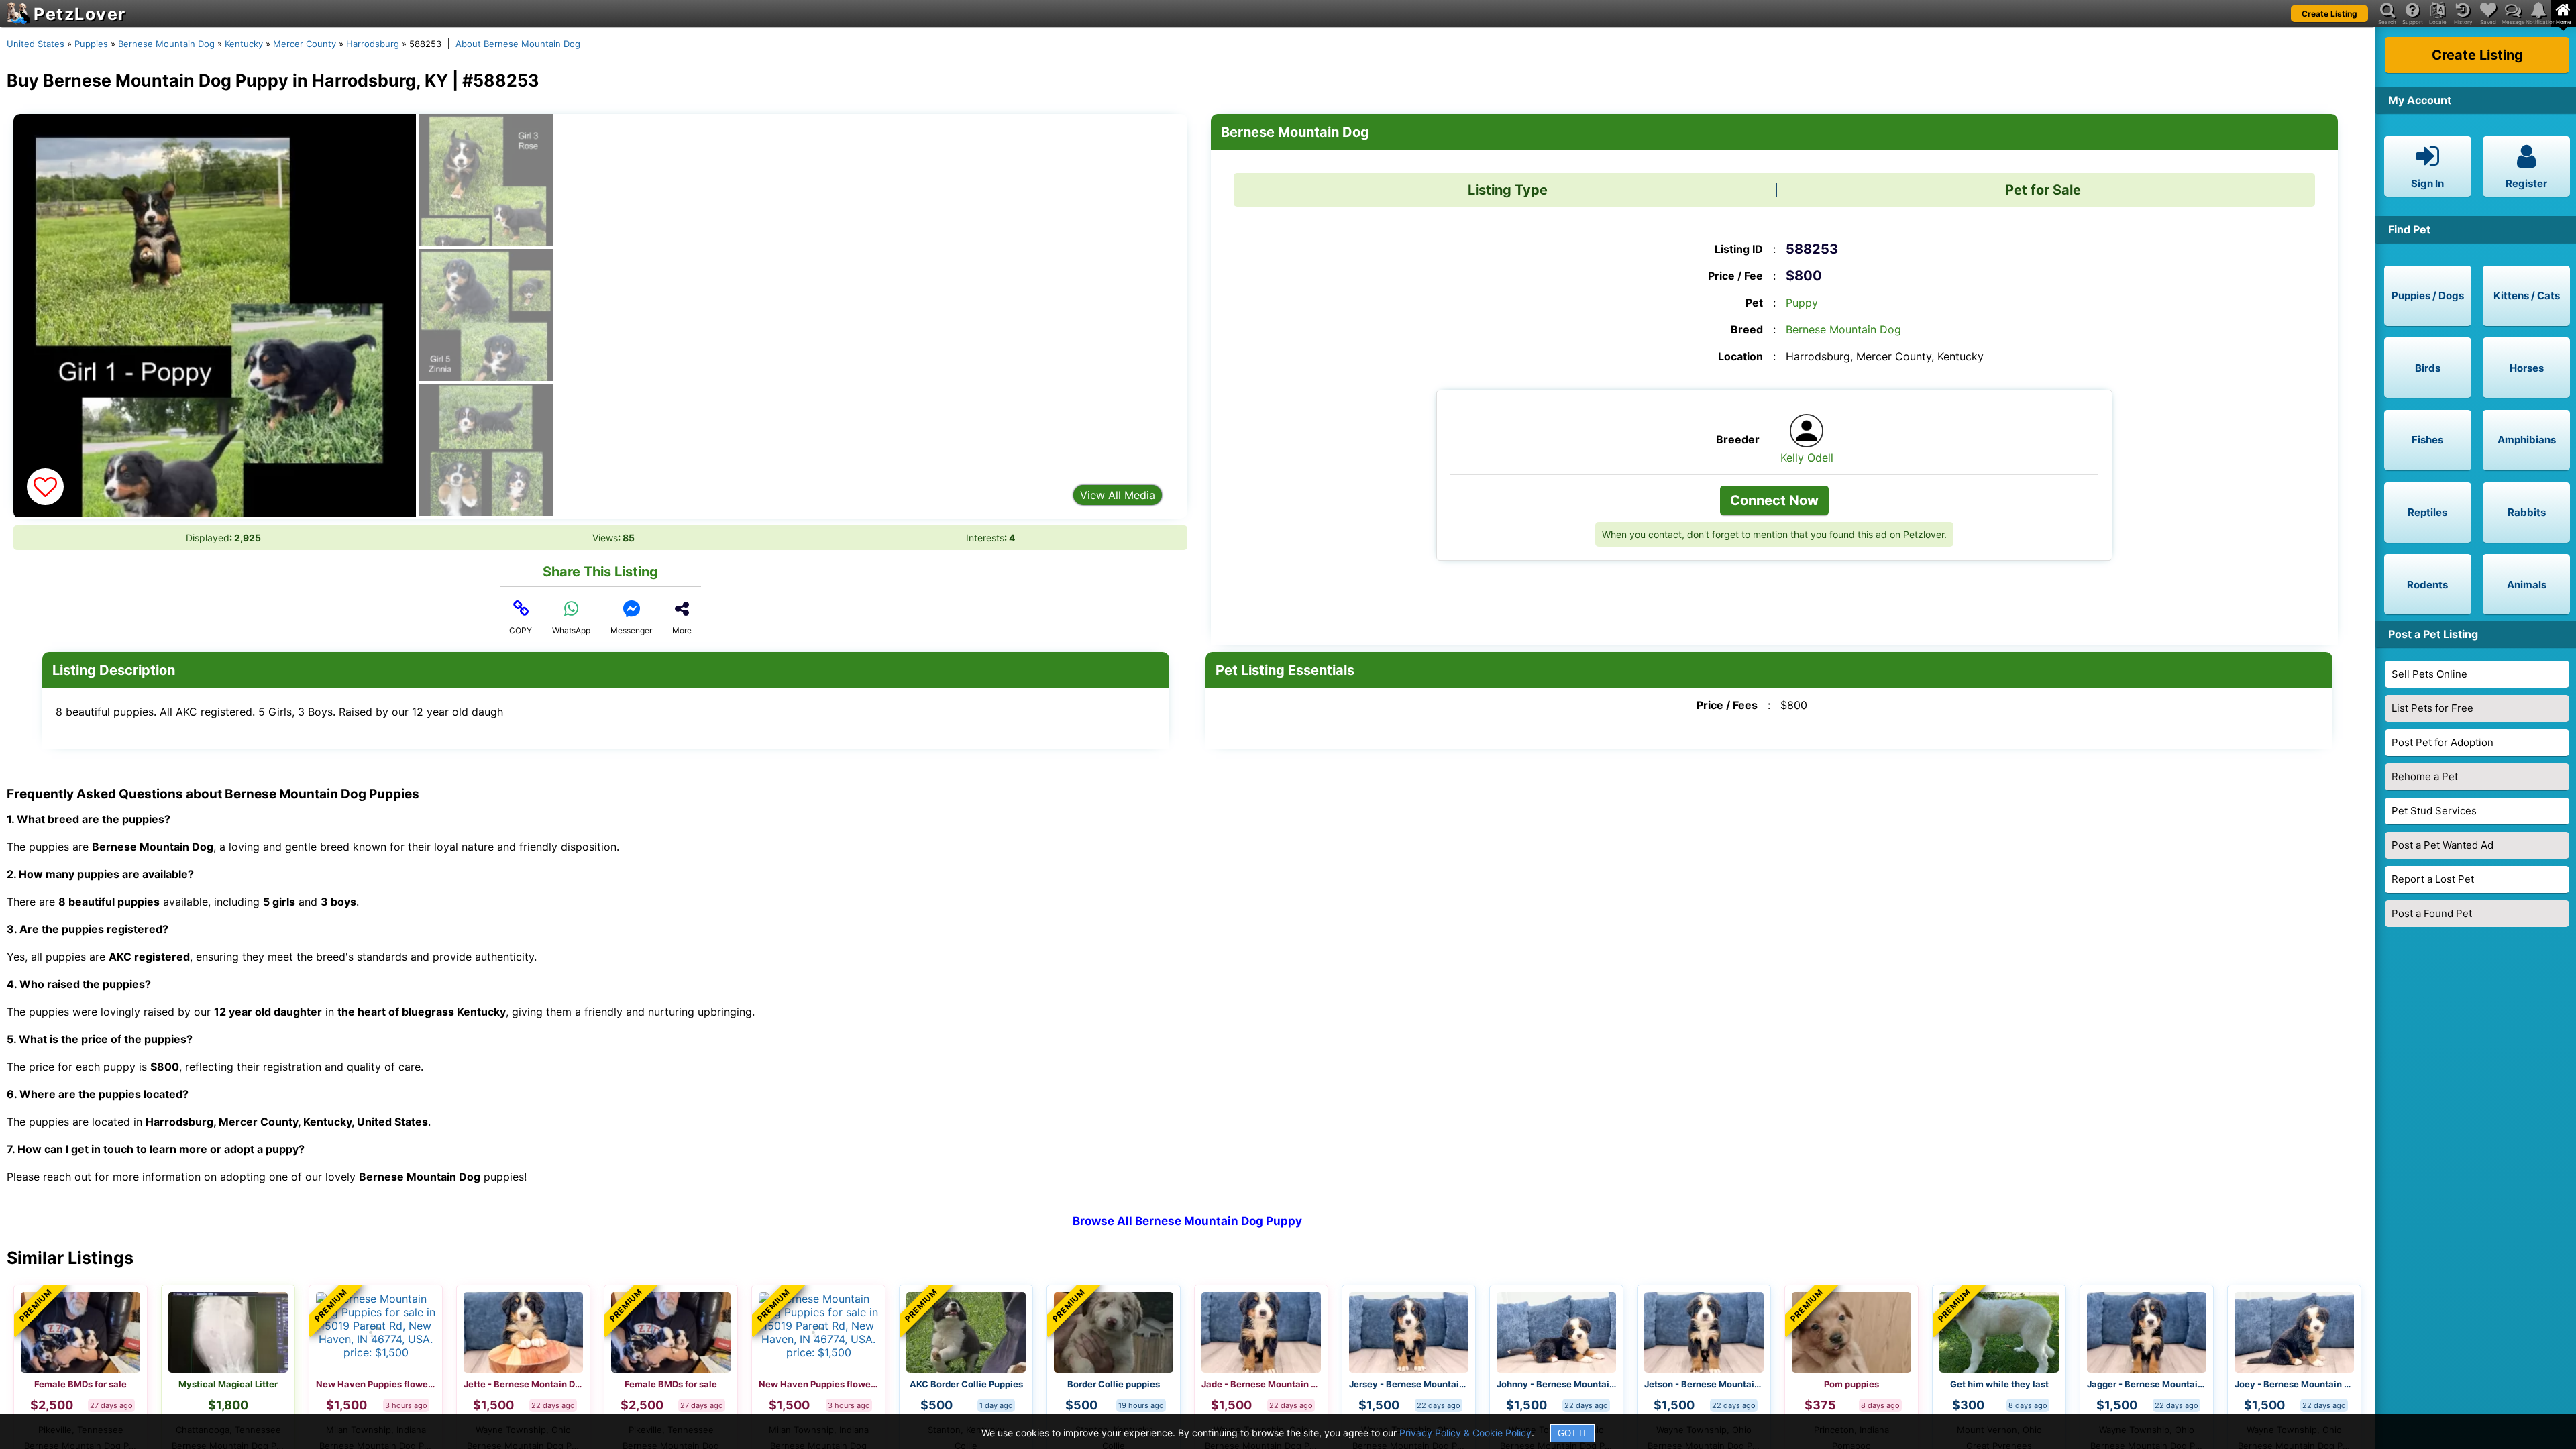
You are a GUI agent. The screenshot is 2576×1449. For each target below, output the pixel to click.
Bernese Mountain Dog (166, 44)
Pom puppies (1851, 1384)
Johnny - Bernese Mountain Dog (1556, 1384)
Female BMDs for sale (80, 1384)
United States (36, 44)
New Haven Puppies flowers (376, 1384)
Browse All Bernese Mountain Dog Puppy (1187, 1221)
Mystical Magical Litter (228, 1384)
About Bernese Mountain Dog (518, 44)
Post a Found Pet (2432, 913)
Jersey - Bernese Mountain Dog (1409, 1384)
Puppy (1802, 303)
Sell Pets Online (2429, 674)
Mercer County (305, 44)
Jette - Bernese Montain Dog (523, 1384)
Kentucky (244, 44)
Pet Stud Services (2434, 811)
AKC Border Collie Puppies (966, 1384)
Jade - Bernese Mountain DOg (1261, 1384)
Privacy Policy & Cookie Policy (1465, 1433)
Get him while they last (1999, 1384)
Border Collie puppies (1114, 1384)
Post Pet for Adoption (2443, 742)
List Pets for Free (2432, 708)
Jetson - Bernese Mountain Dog (1704, 1384)
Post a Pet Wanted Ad (2443, 845)
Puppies (91, 44)
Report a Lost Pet (2433, 879)
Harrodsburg (373, 44)
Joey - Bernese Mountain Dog (2294, 1384)
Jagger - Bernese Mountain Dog (2147, 1384)
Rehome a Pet (2425, 776)
